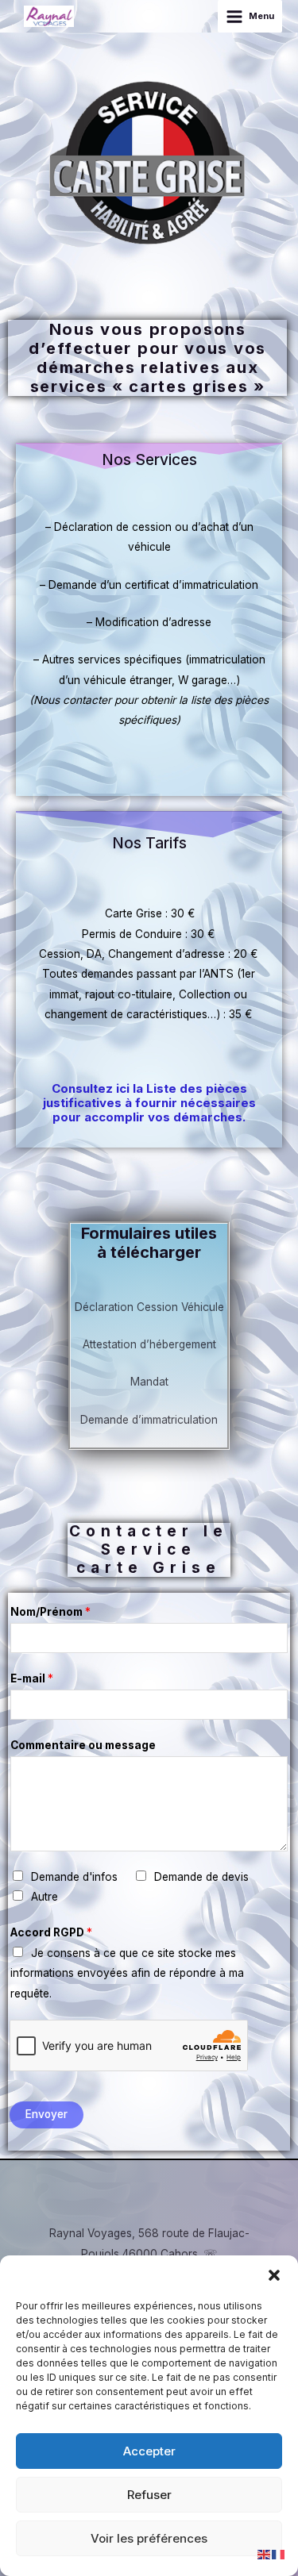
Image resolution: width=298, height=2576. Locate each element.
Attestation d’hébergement (149, 1344)
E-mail (32, 1678)
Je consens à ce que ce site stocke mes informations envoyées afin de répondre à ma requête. (127, 1973)
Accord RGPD (51, 1932)
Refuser (149, 2495)
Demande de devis (201, 1877)
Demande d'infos (74, 1877)
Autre (45, 1897)
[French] (279, 2554)
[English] (265, 2554)
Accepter (149, 2451)
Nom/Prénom (50, 1612)
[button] (274, 2275)
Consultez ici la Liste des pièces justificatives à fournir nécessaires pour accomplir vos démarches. (149, 1103)
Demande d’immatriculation (149, 1420)
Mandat (149, 1382)
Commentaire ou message (83, 1745)
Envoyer (46, 2114)
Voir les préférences (149, 2538)
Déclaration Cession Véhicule (149, 1307)
